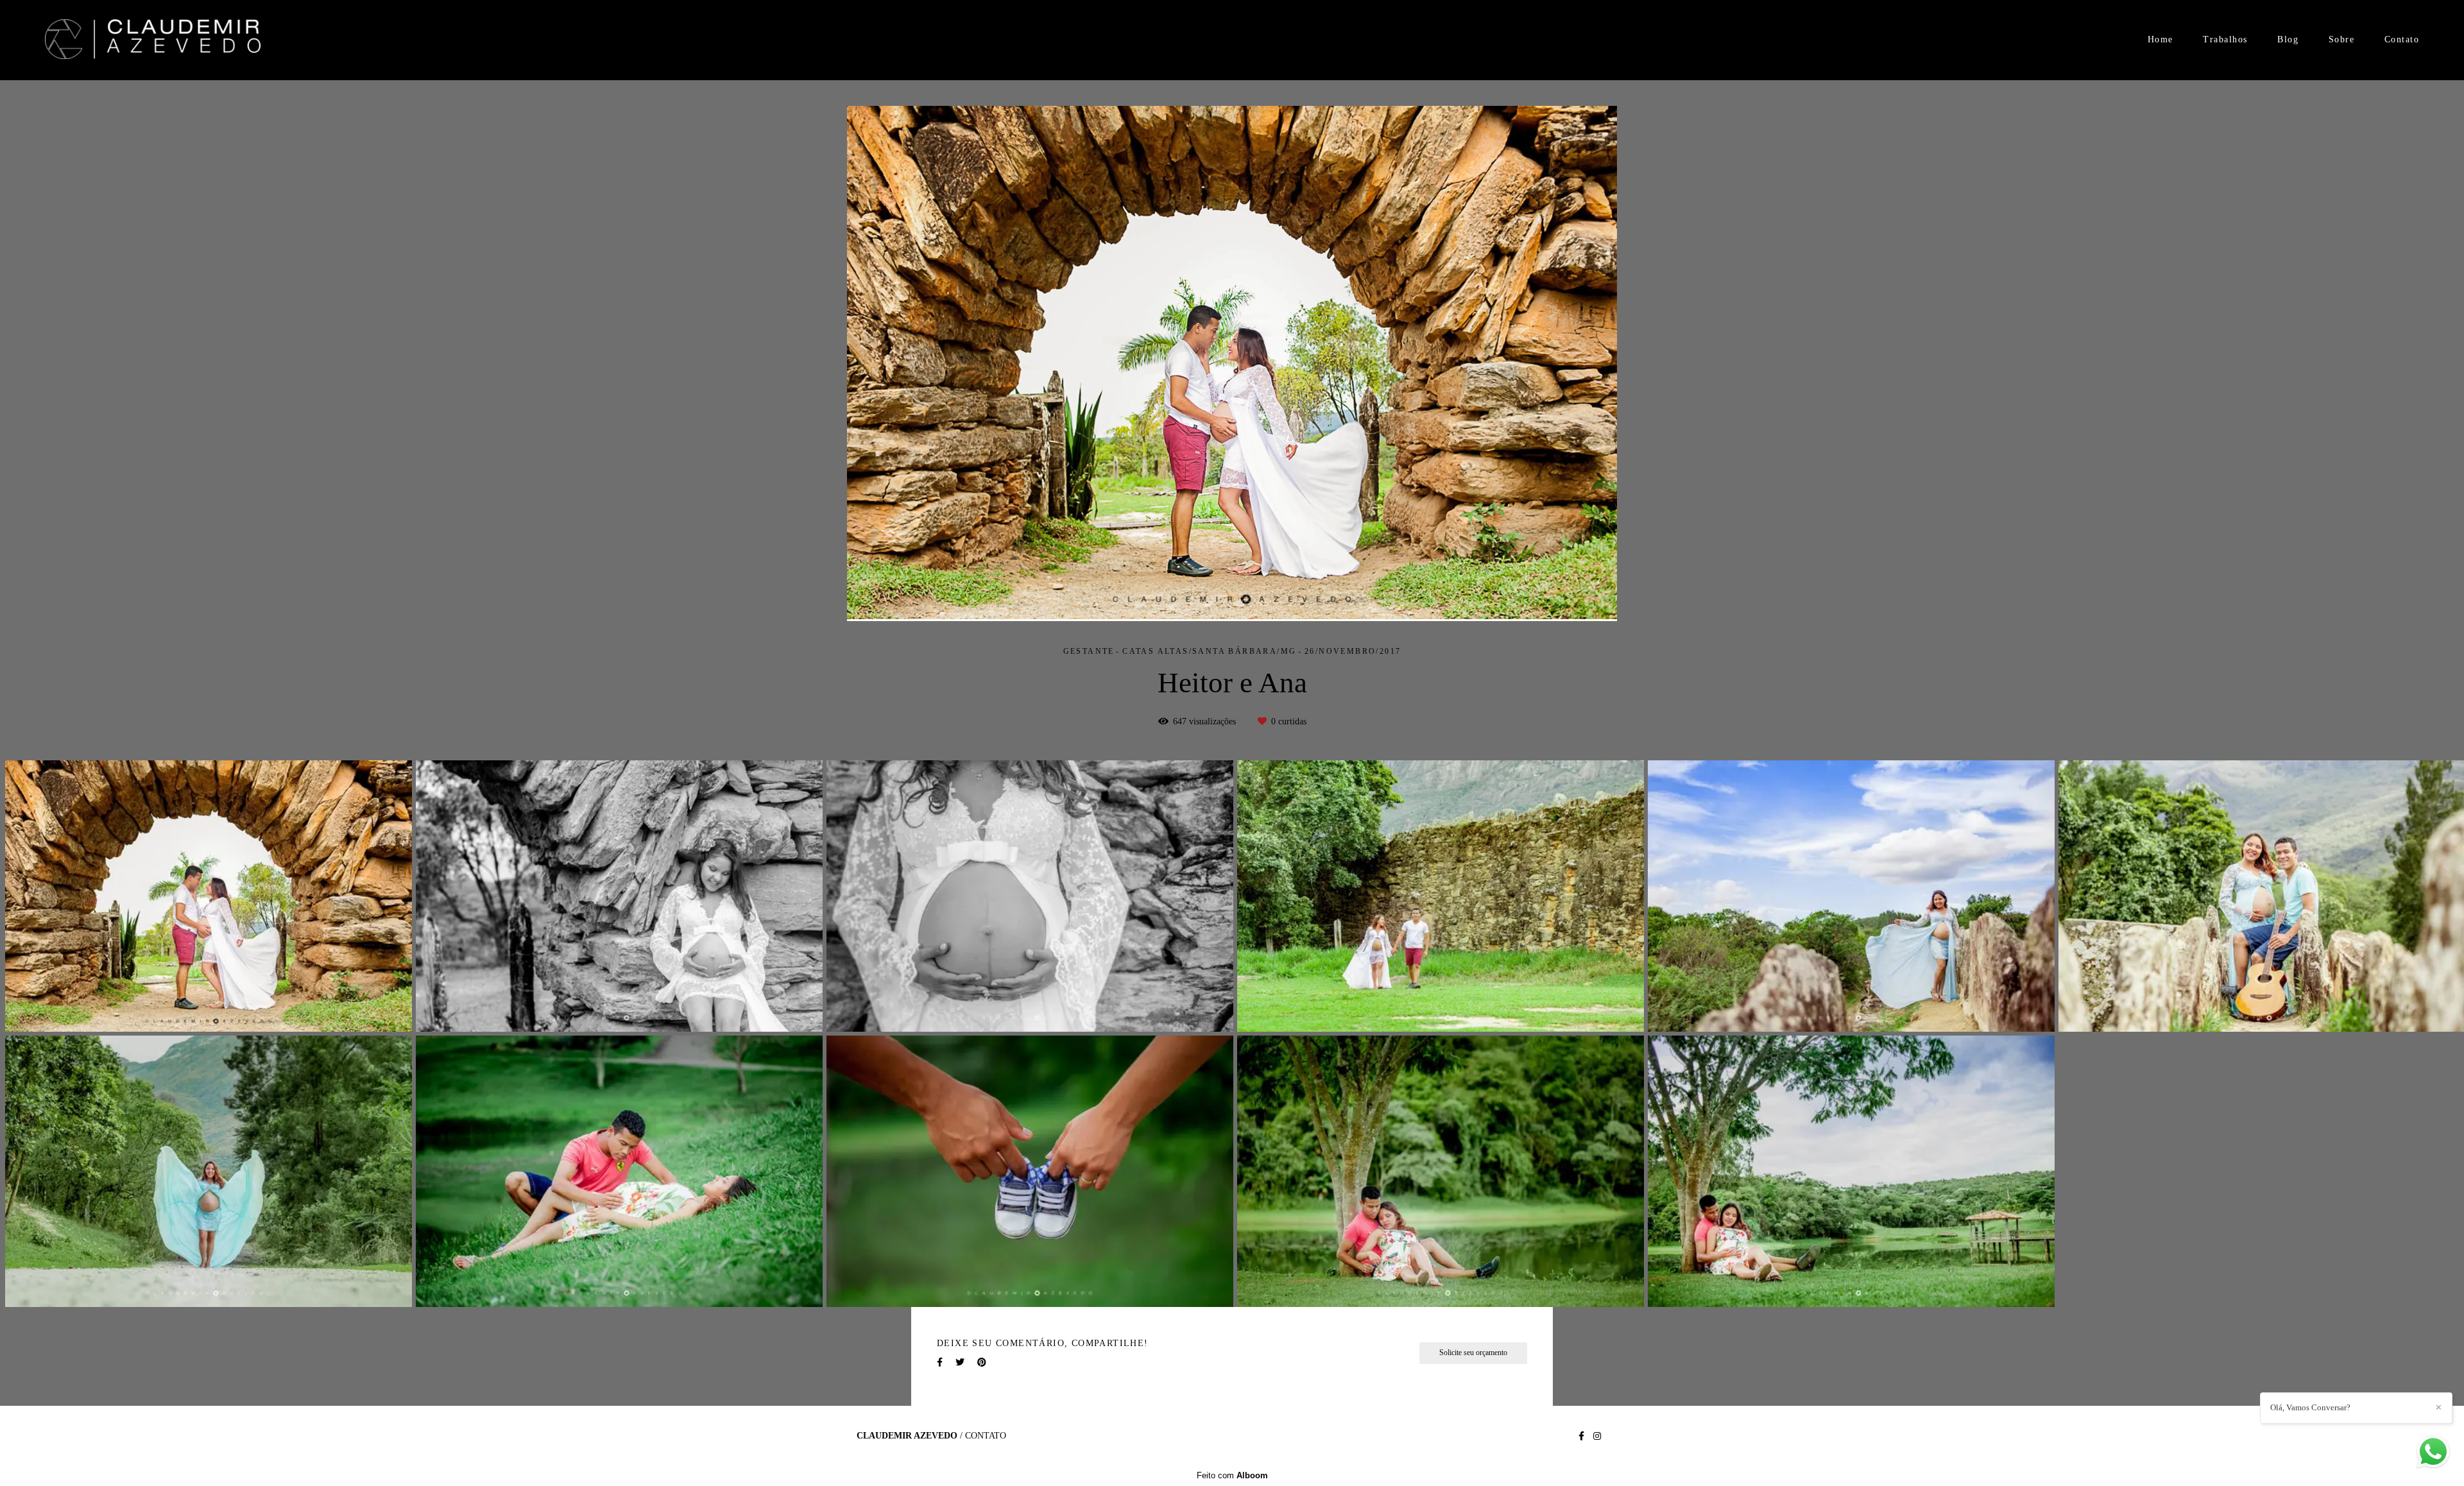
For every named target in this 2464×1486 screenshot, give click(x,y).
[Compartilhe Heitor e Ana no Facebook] (940, 1362)
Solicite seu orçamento (1473, 1353)
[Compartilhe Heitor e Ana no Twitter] (960, 1362)
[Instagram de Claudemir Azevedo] (1597, 1436)
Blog (2288, 39)
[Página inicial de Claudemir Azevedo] (153, 40)
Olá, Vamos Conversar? (2310, 1407)
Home (2160, 39)
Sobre (2342, 39)
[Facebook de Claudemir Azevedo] (1581, 1436)
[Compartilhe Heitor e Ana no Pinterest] (982, 1362)
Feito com (1232, 1475)
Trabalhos (2225, 39)
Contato (2402, 39)
